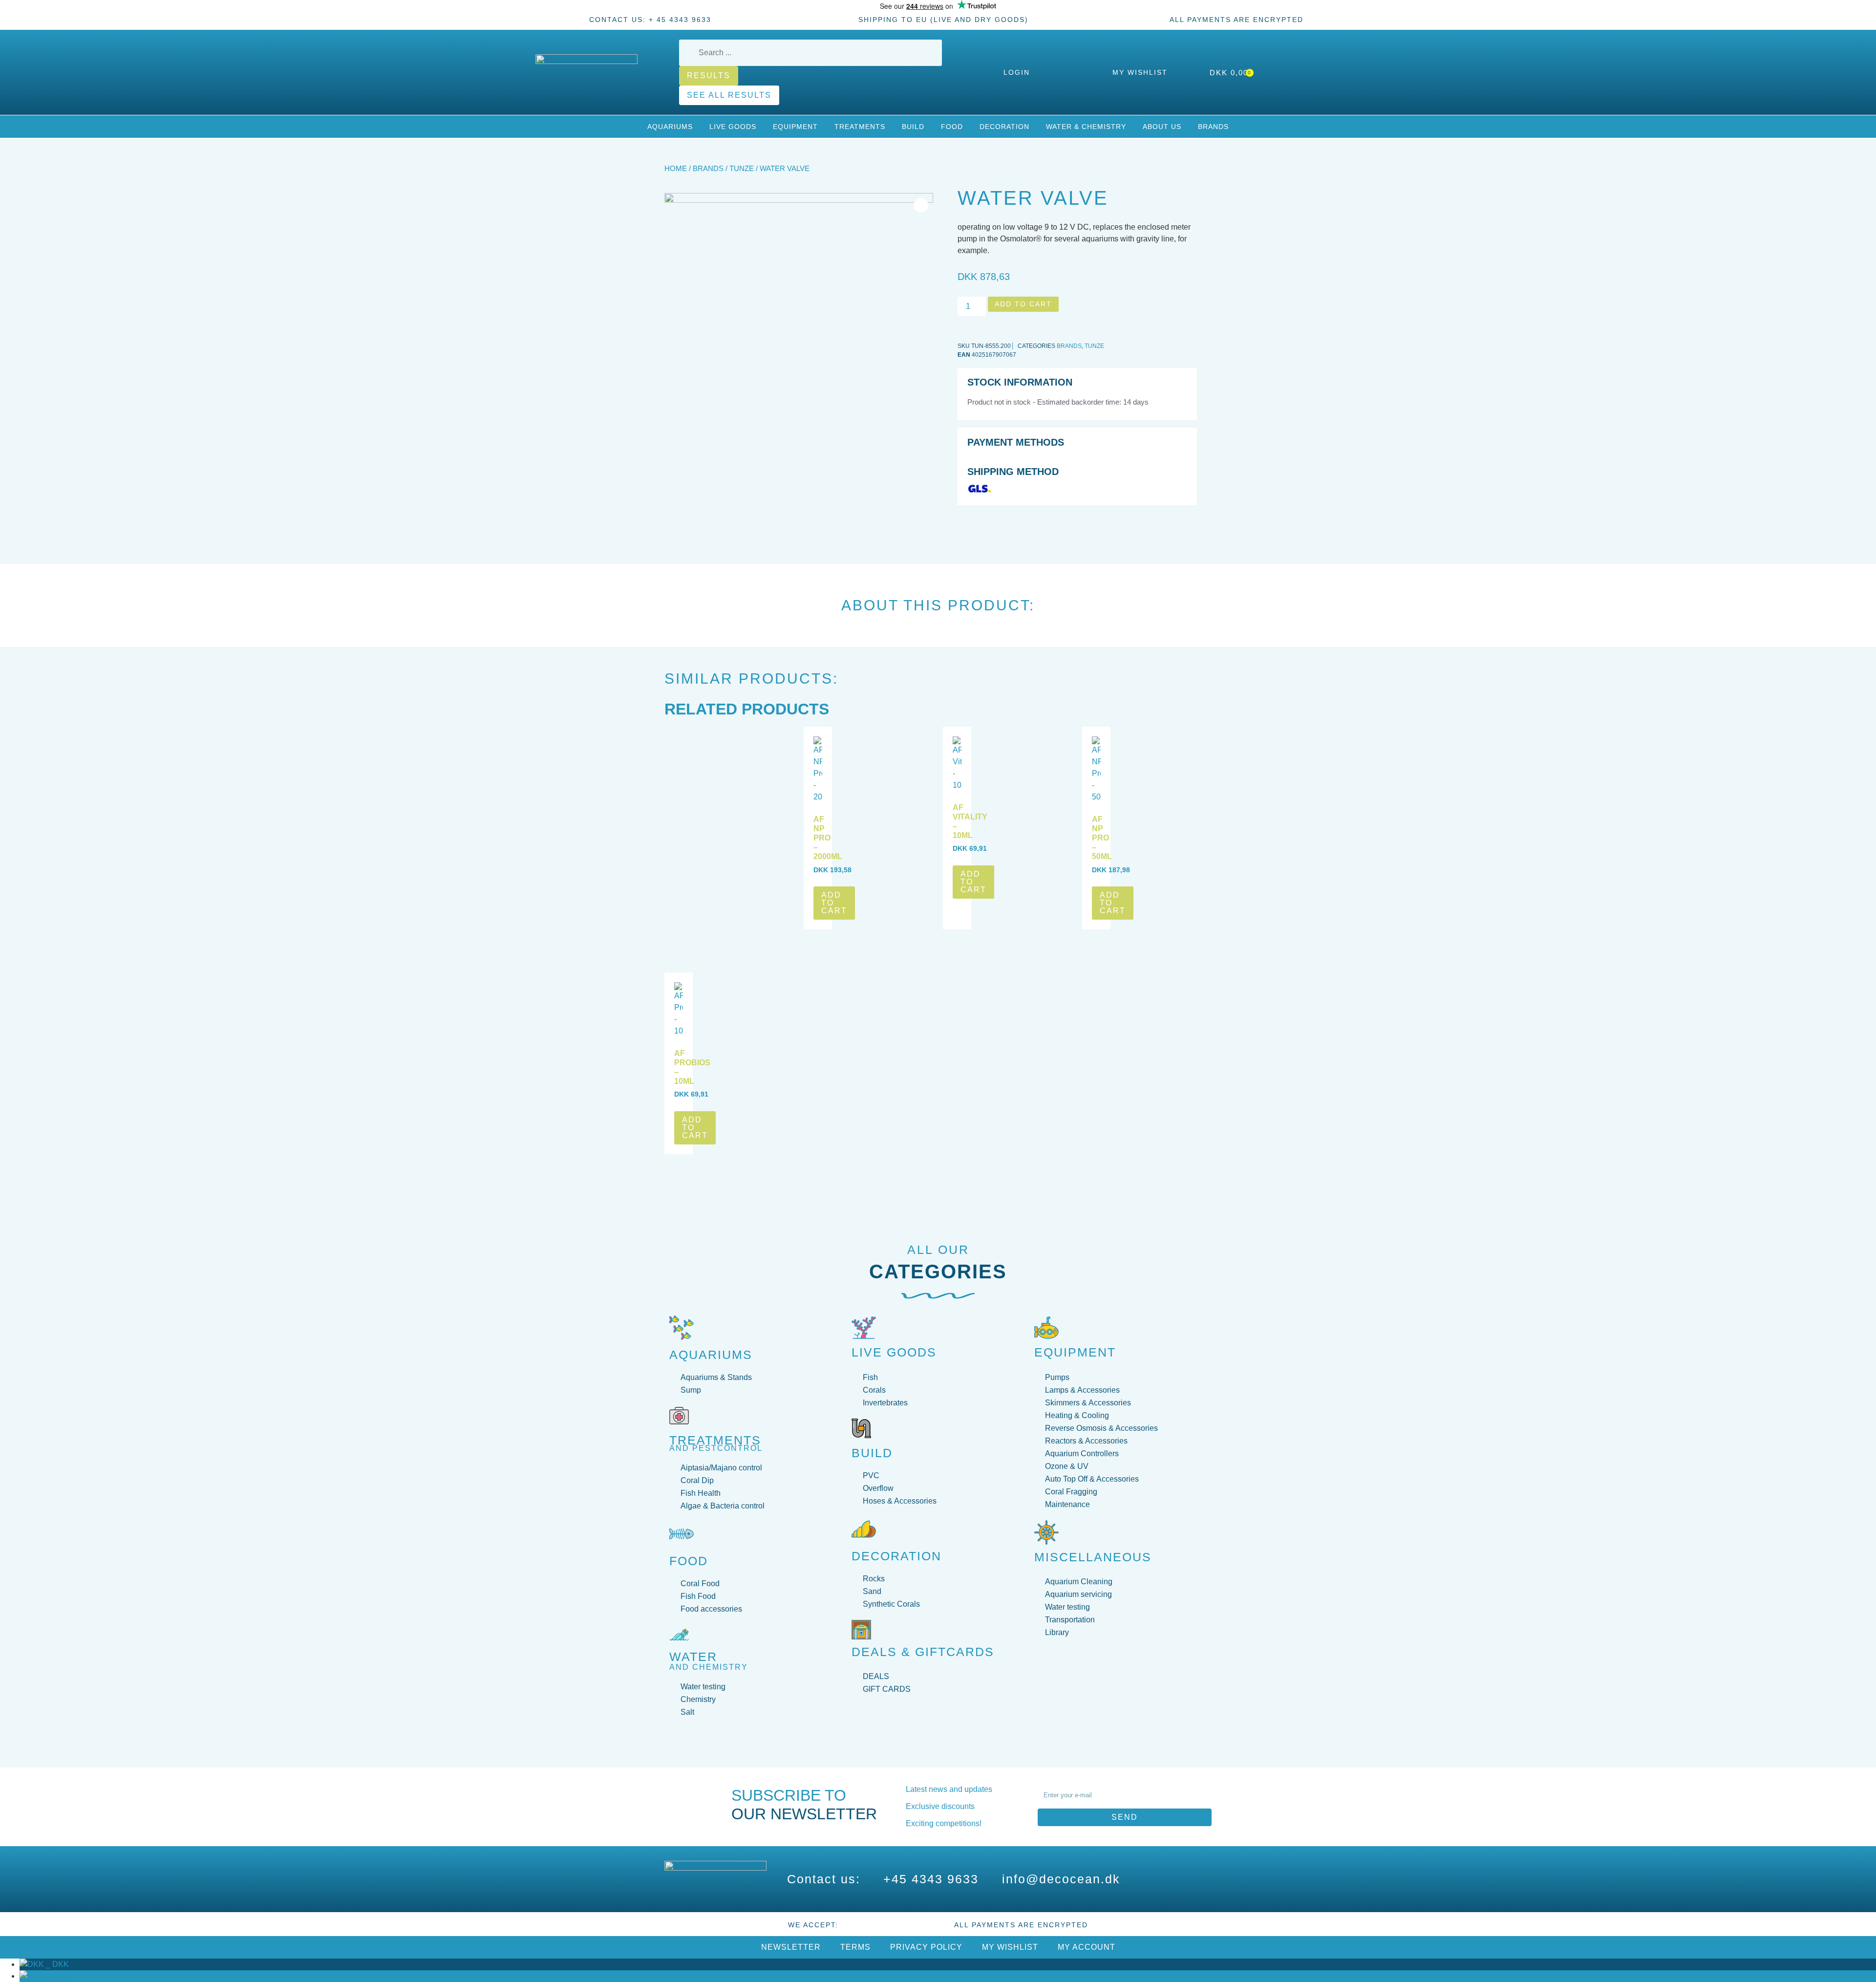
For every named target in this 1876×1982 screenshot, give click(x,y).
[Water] (679, 1635)
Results (709, 75)
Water (693, 1657)
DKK (56, 1964)
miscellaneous (1093, 1557)
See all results (729, 95)
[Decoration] (864, 1529)
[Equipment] (1046, 1328)
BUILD (872, 1453)
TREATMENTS (715, 1440)
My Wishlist (1010, 1947)
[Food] (682, 1534)
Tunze (742, 169)
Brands (1213, 127)
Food (952, 127)
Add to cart (1023, 304)
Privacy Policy (926, 1947)
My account (1087, 1947)
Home (676, 169)
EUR (57, 1976)
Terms (855, 1947)
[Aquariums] (682, 1328)
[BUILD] (861, 1428)
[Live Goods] (864, 1328)
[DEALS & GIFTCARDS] (861, 1630)
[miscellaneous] (1046, 1532)
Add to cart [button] (834, 903)
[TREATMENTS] (679, 1416)
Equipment (795, 127)
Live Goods (733, 127)
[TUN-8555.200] (799, 327)
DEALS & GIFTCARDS (923, 1652)
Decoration (1004, 127)
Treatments (860, 127)
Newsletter (791, 1947)
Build (913, 127)
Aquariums (670, 127)
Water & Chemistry (1086, 127)
